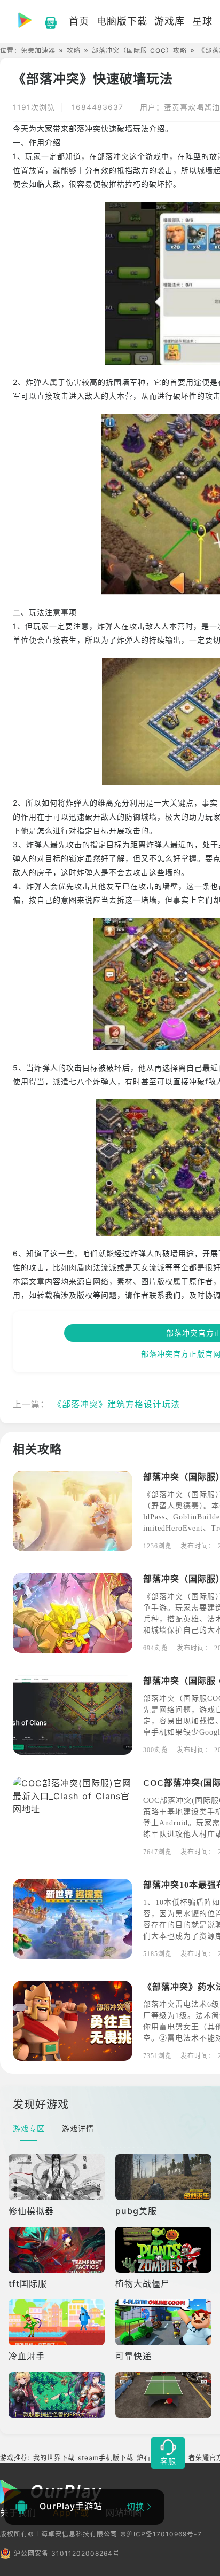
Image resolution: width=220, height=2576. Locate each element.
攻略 (74, 50)
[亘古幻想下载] (58, 2395)
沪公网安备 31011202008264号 (67, 2553)
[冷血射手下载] (58, 2322)
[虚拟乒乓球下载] (164, 2395)
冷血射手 (27, 2356)
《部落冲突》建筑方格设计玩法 (116, 1404)
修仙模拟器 (31, 2211)
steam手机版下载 (106, 2458)
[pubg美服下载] (164, 2177)
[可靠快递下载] (164, 2322)
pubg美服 (136, 2211)
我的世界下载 (54, 2458)
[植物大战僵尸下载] (164, 2250)
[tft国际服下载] (58, 2250)
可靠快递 (133, 2356)
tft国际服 (28, 2283)
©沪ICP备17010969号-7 (161, 2534)
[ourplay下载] (45, 21)
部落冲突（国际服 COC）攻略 (139, 50)
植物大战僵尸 (143, 2283)
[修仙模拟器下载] (58, 2177)
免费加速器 (38, 50)
